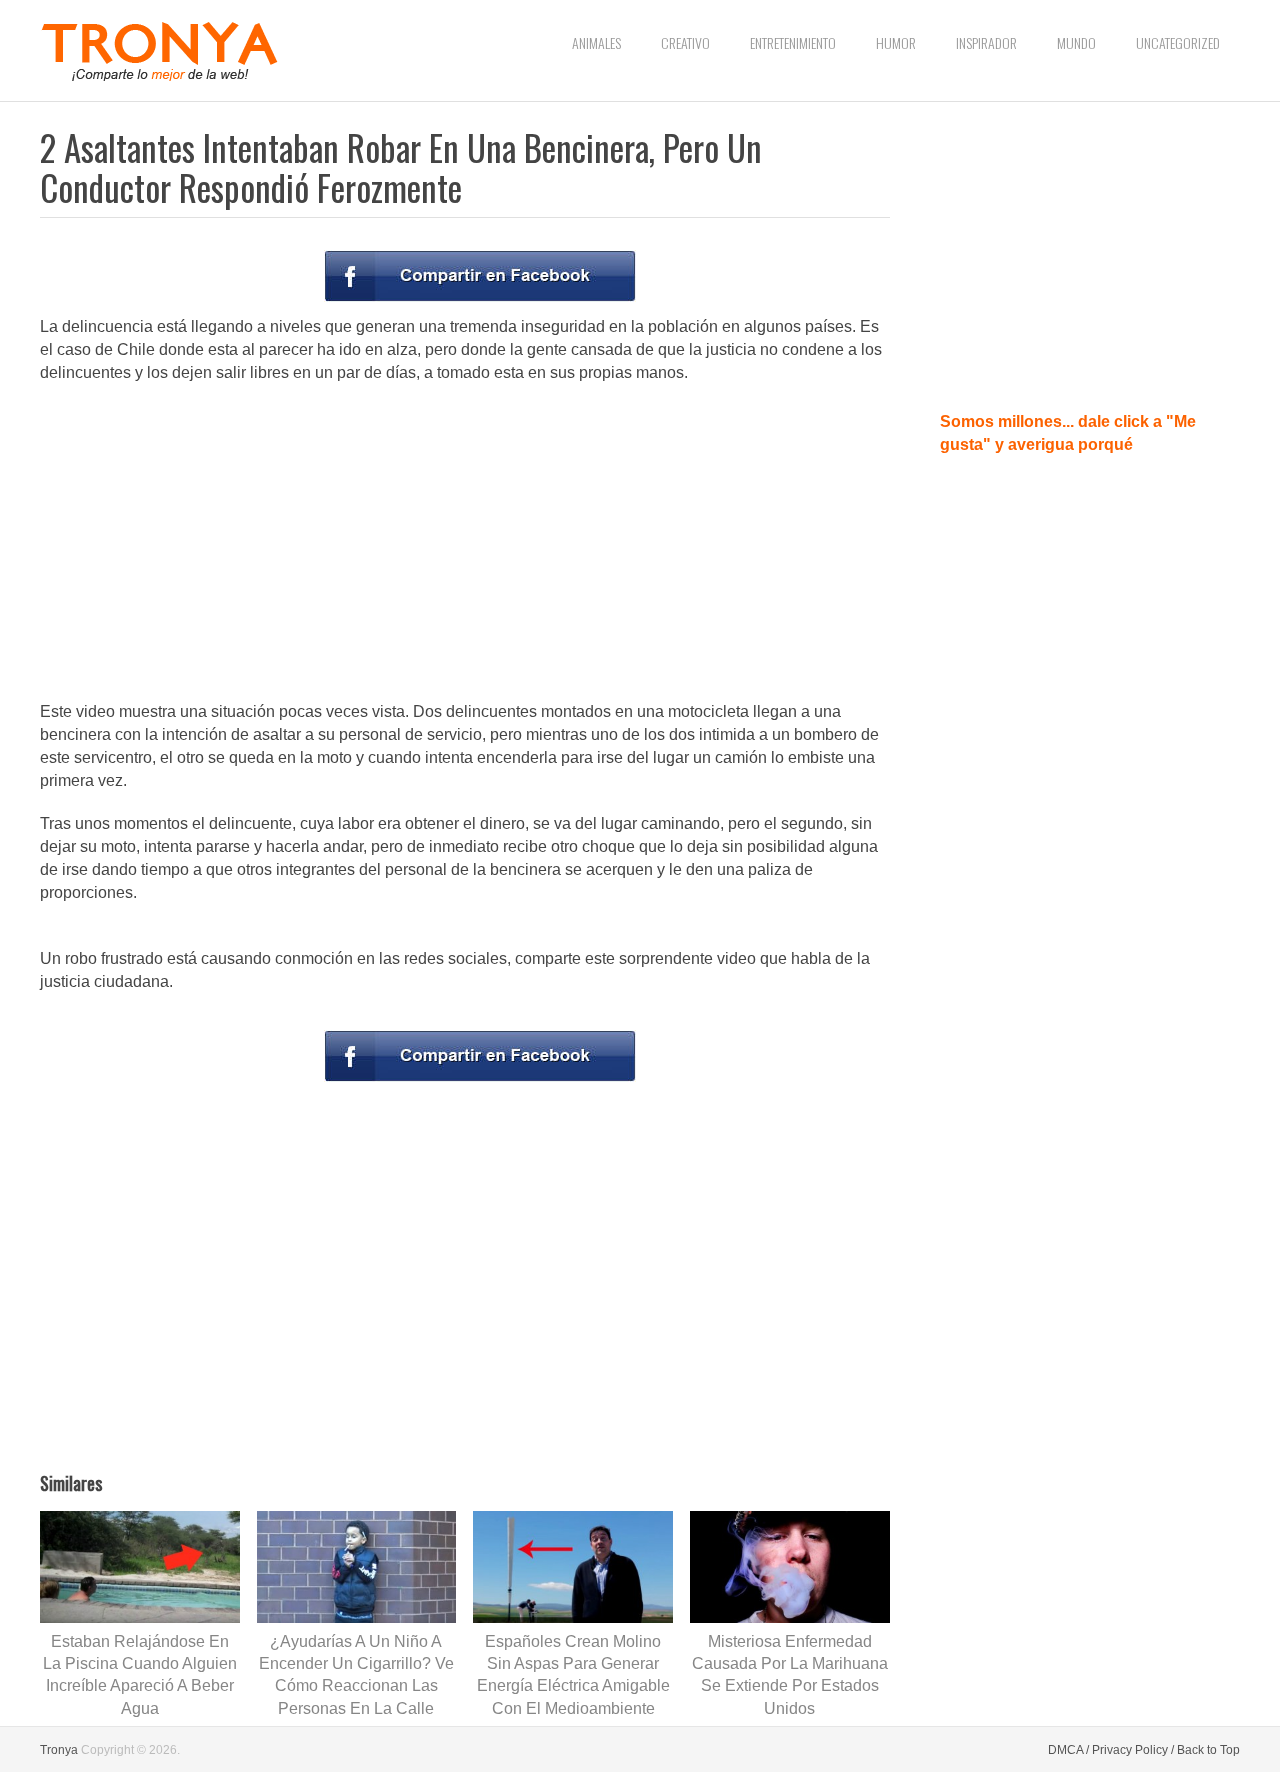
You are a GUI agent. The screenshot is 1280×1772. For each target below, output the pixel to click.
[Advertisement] (465, 544)
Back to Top (1208, 1750)
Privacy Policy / (1133, 1750)
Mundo (1076, 42)
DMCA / (1068, 1750)
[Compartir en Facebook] (480, 276)
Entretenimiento (793, 42)
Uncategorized (1178, 42)
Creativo (685, 42)
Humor (896, 42)
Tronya (59, 1750)
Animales (596, 42)
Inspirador (986, 42)
